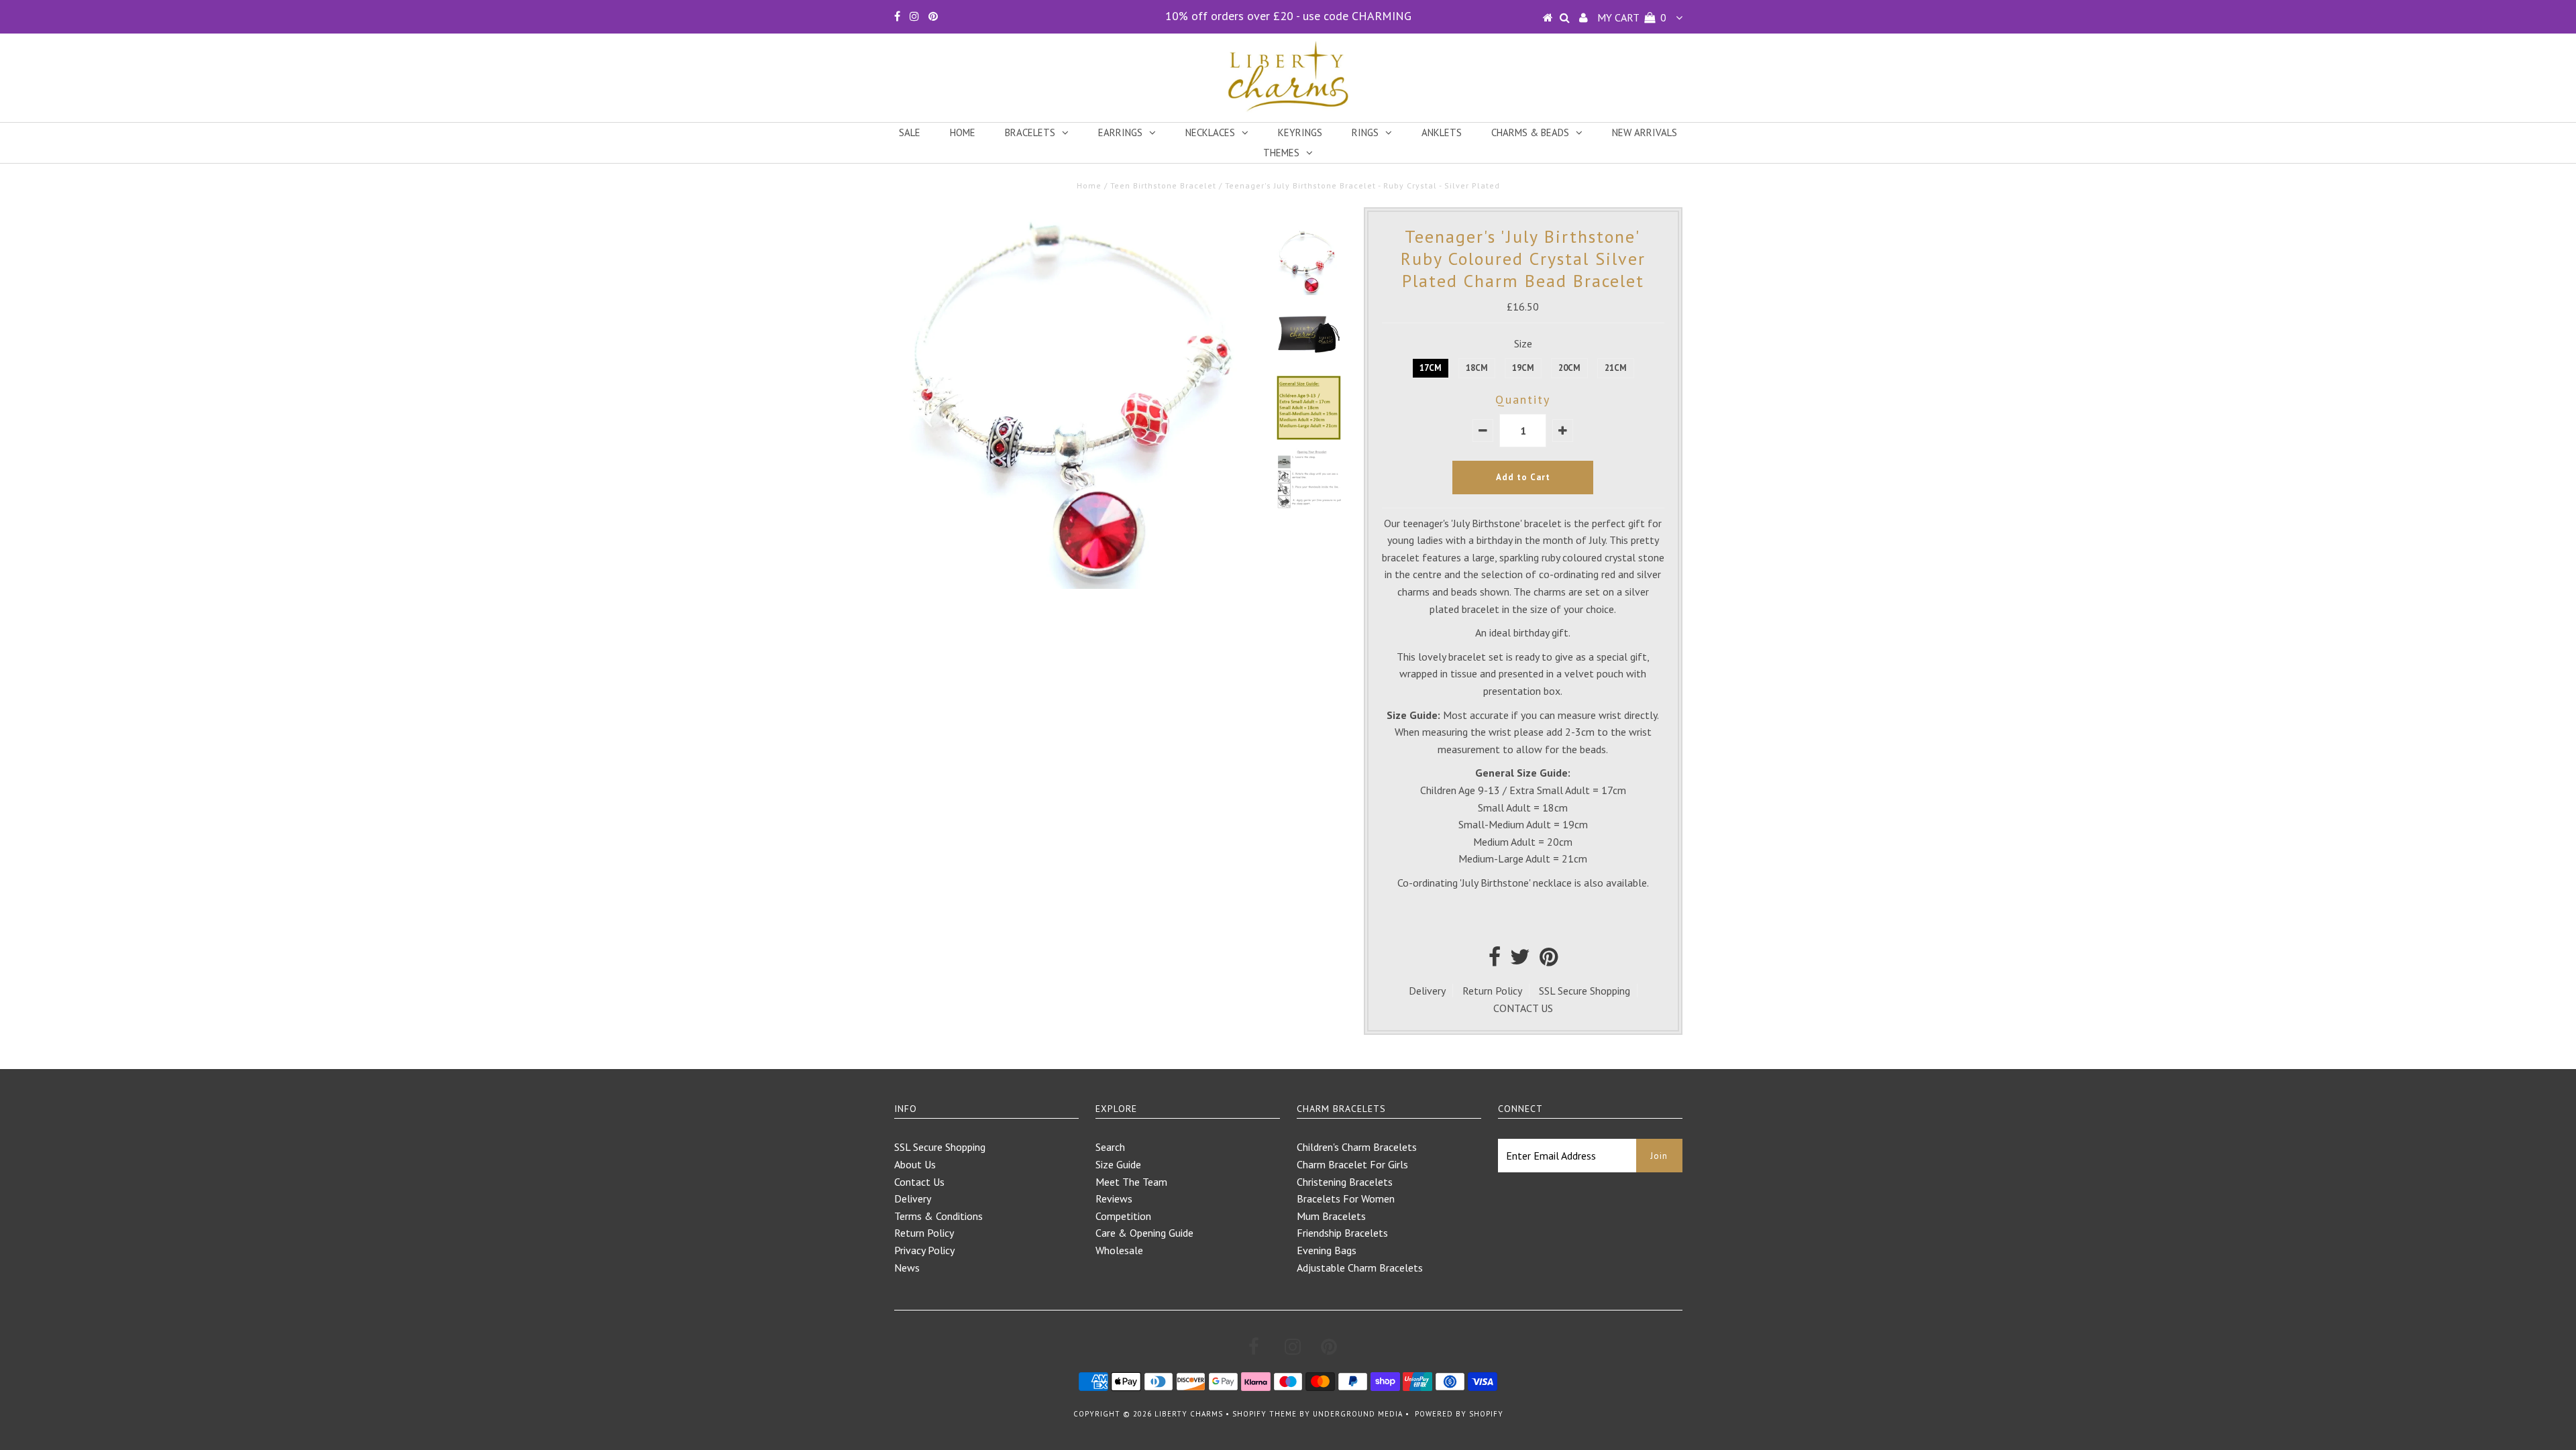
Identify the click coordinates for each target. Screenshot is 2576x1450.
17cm (1431, 368)
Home (963, 132)
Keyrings (1300, 132)
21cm (1616, 368)
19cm (1523, 368)
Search (1110, 1147)
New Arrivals (1645, 132)
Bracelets (1030, 132)
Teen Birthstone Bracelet (1163, 185)
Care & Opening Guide (1144, 1233)
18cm (1477, 368)
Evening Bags (1327, 1250)
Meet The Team (1131, 1182)
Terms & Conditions (938, 1216)
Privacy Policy (924, 1250)
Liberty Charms (1189, 1414)
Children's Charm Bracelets (1357, 1147)
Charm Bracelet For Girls (1352, 1164)
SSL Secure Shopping (1585, 991)
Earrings (1120, 132)
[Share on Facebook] (1495, 960)
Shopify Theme (1265, 1414)
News (907, 1268)
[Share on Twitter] (1520, 960)
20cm (1569, 368)
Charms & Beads (1530, 132)
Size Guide (1118, 1164)
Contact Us (919, 1182)
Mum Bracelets (1331, 1216)
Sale (910, 132)
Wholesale (1119, 1250)
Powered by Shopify (1459, 1414)
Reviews (1114, 1198)
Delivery (1427, 991)
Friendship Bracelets (1342, 1233)
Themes (1281, 153)
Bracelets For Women (1346, 1198)
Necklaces (1210, 132)
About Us (915, 1164)
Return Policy (1492, 991)
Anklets (1442, 132)
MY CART (1632, 17)
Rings (1365, 132)
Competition (1123, 1216)
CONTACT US (1523, 1008)
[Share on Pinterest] (1549, 960)
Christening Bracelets (1345, 1182)
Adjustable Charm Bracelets (1360, 1268)
